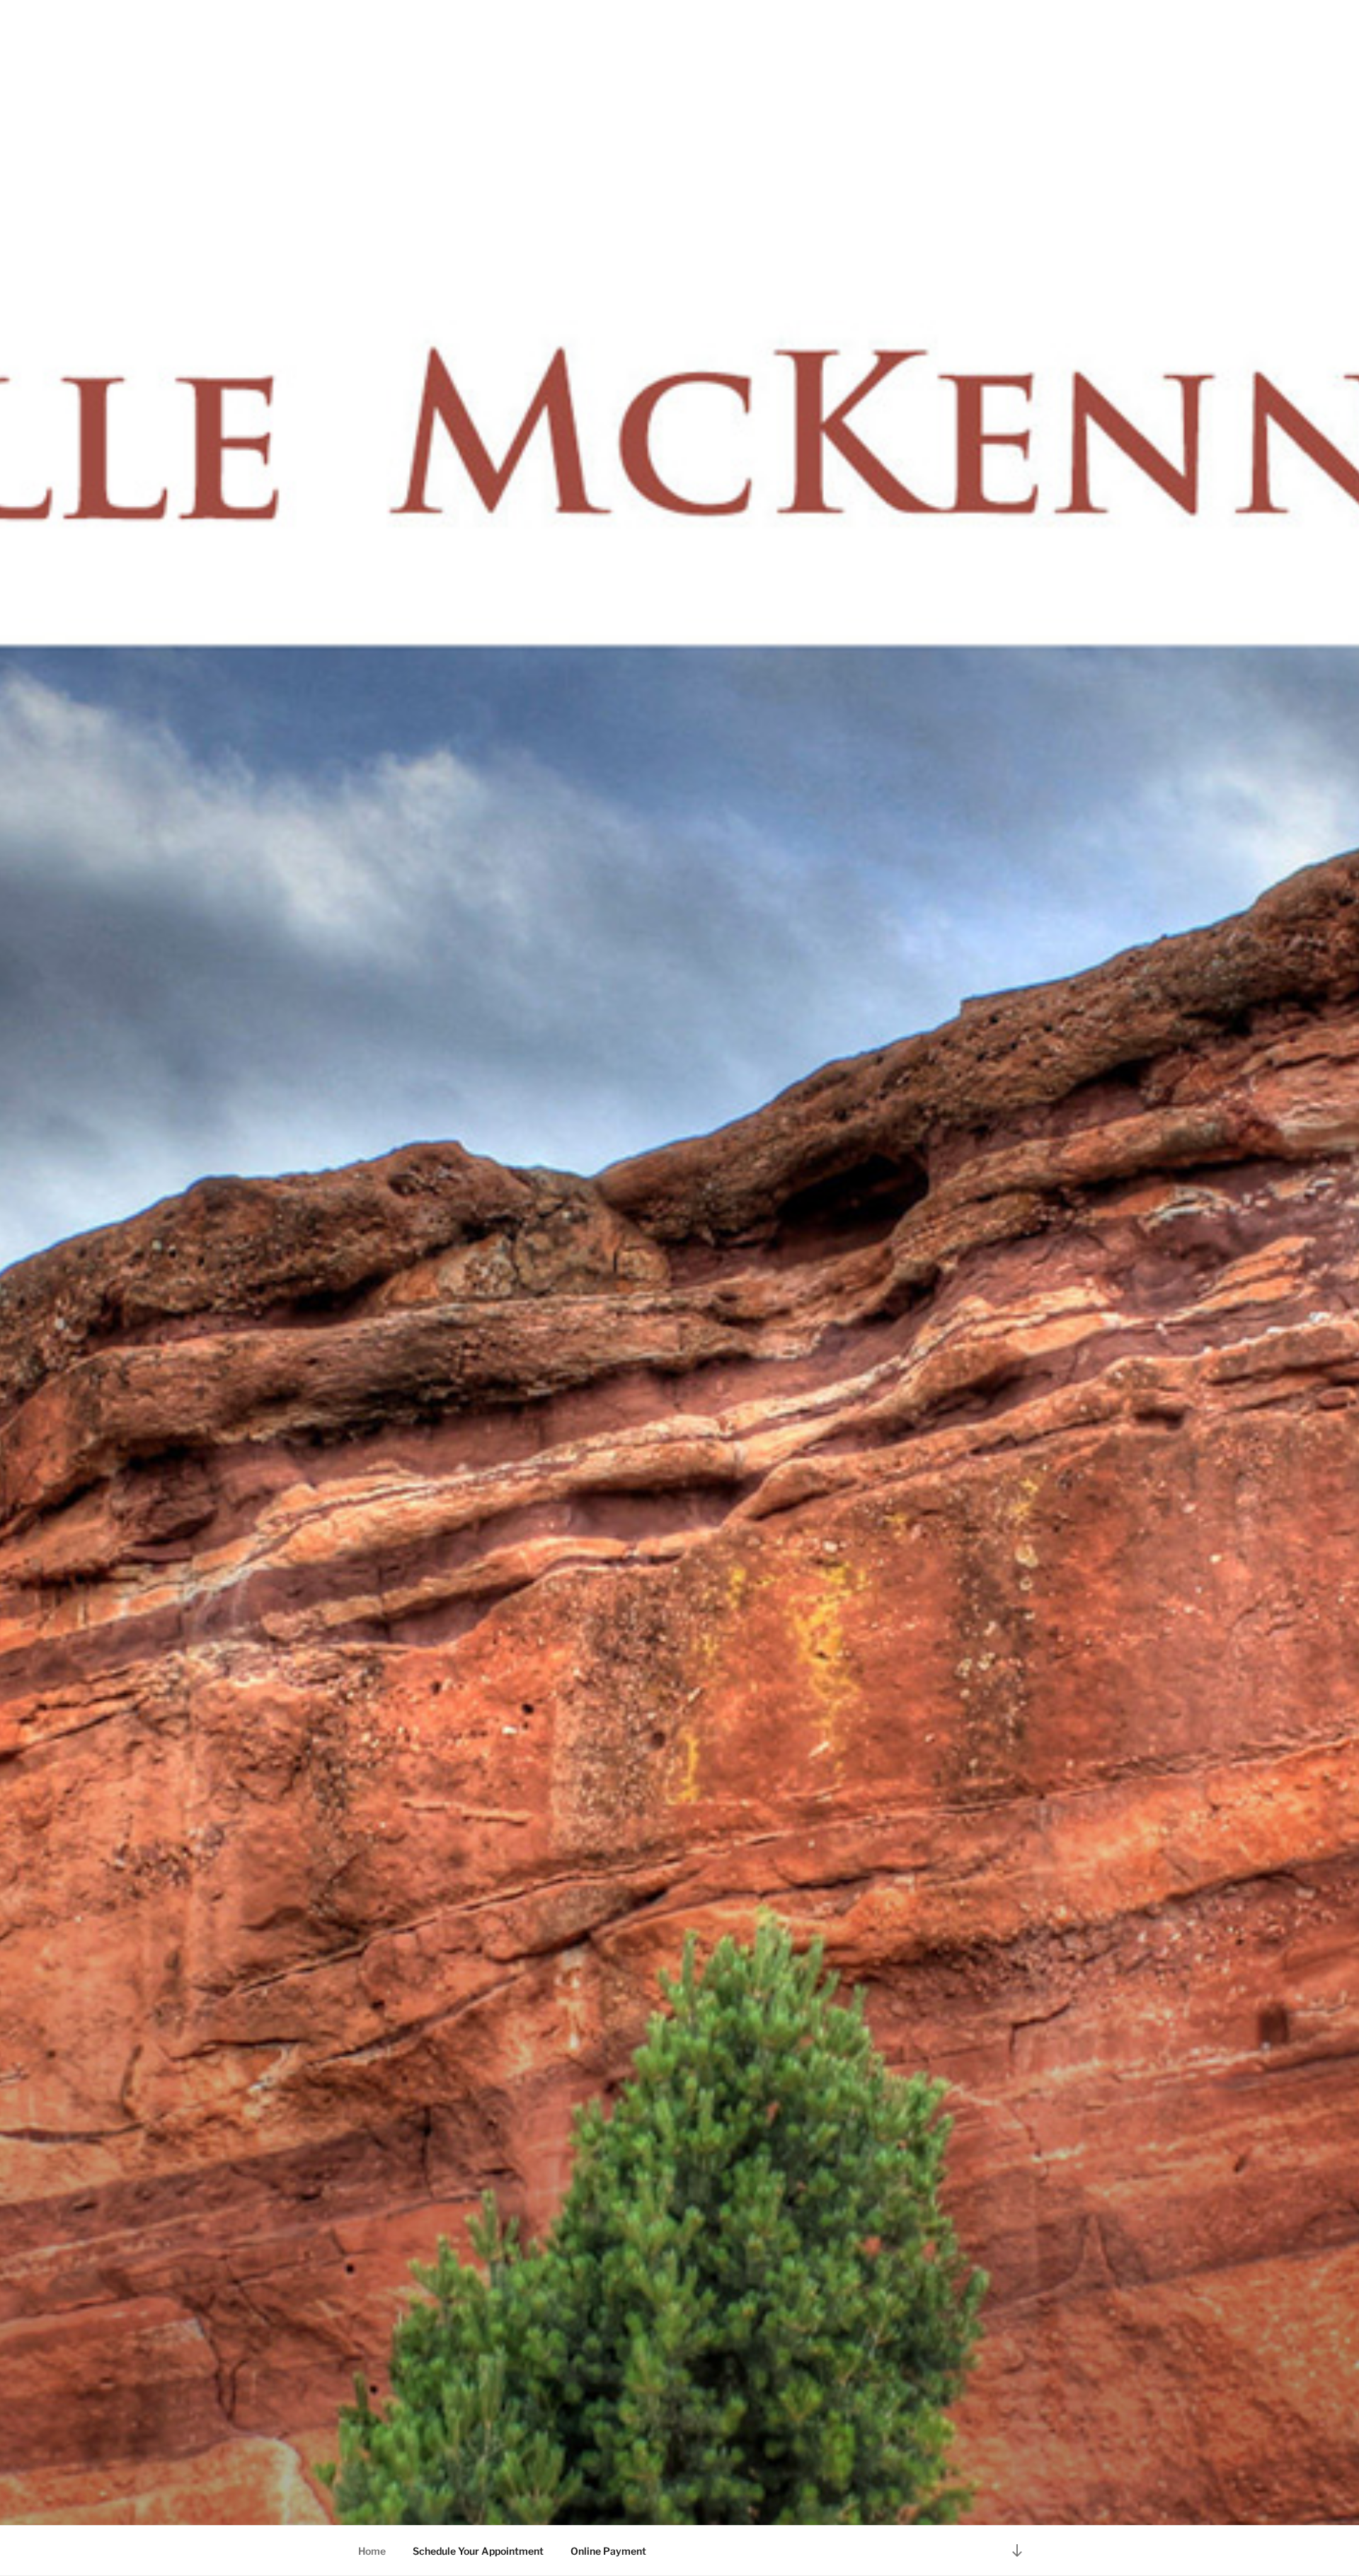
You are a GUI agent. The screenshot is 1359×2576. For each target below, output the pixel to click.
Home (372, 2551)
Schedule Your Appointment (478, 2551)
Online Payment (608, 2551)
